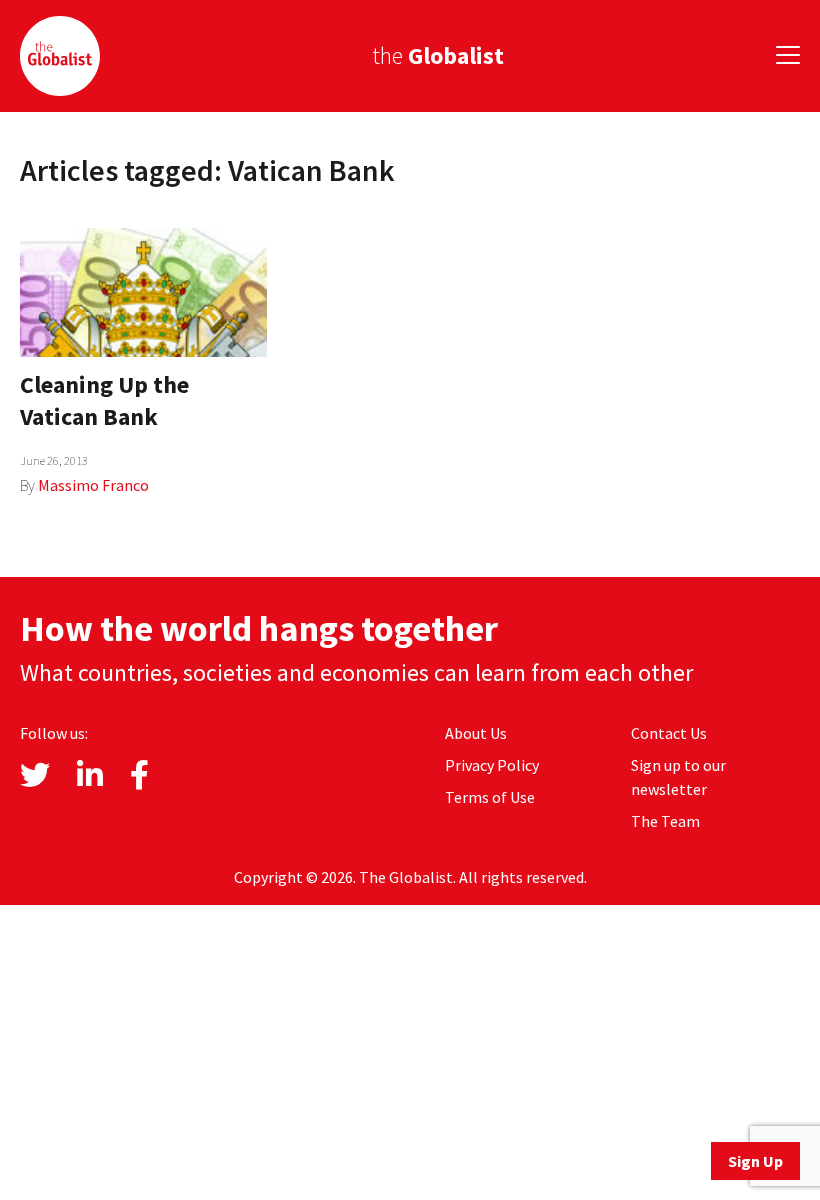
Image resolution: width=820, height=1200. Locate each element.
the (438, 55)
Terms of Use (490, 797)
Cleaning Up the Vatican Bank (104, 400)
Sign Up (755, 1161)
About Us (476, 733)
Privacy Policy (492, 765)
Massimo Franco (93, 485)
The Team (665, 821)
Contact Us (669, 733)
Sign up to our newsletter (678, 777)
